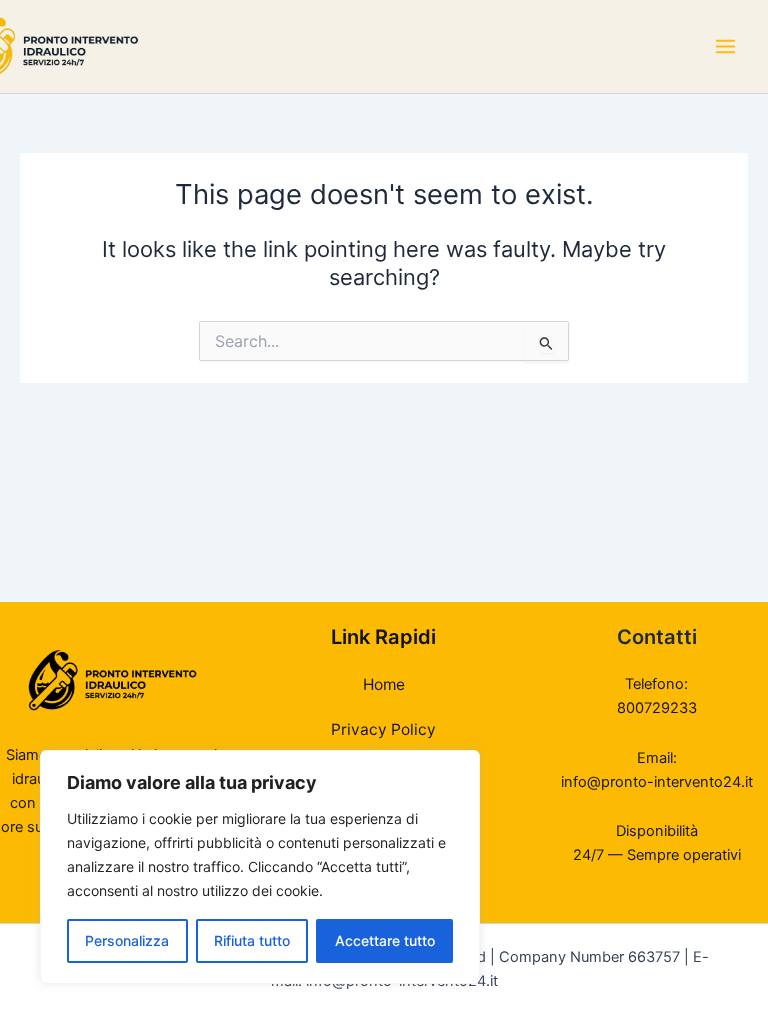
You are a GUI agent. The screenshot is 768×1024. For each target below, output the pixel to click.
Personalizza (127, 940)
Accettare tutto (385, 940)
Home (384, 684)
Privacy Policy (383, 729)
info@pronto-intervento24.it (657, 782)
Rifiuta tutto (252, 940)
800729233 (657, 708)
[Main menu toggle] (725, 46)
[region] (260, 867)
